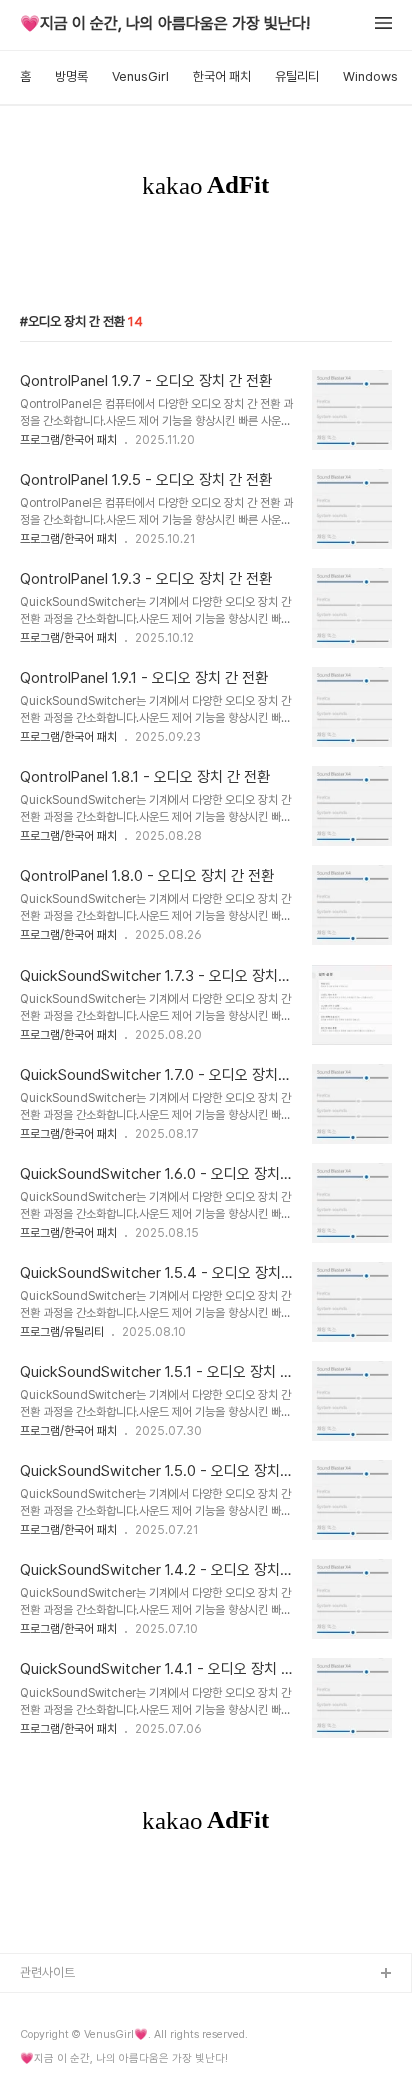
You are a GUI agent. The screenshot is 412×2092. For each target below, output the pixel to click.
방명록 (71, 76)
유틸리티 (297, 76)
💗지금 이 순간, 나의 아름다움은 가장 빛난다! (165, 24)
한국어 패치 (222, 76)
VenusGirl (140, 76)
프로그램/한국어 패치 (68, 440)
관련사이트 (47, 1972)
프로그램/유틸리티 (62, 1332)
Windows (370, 76)
